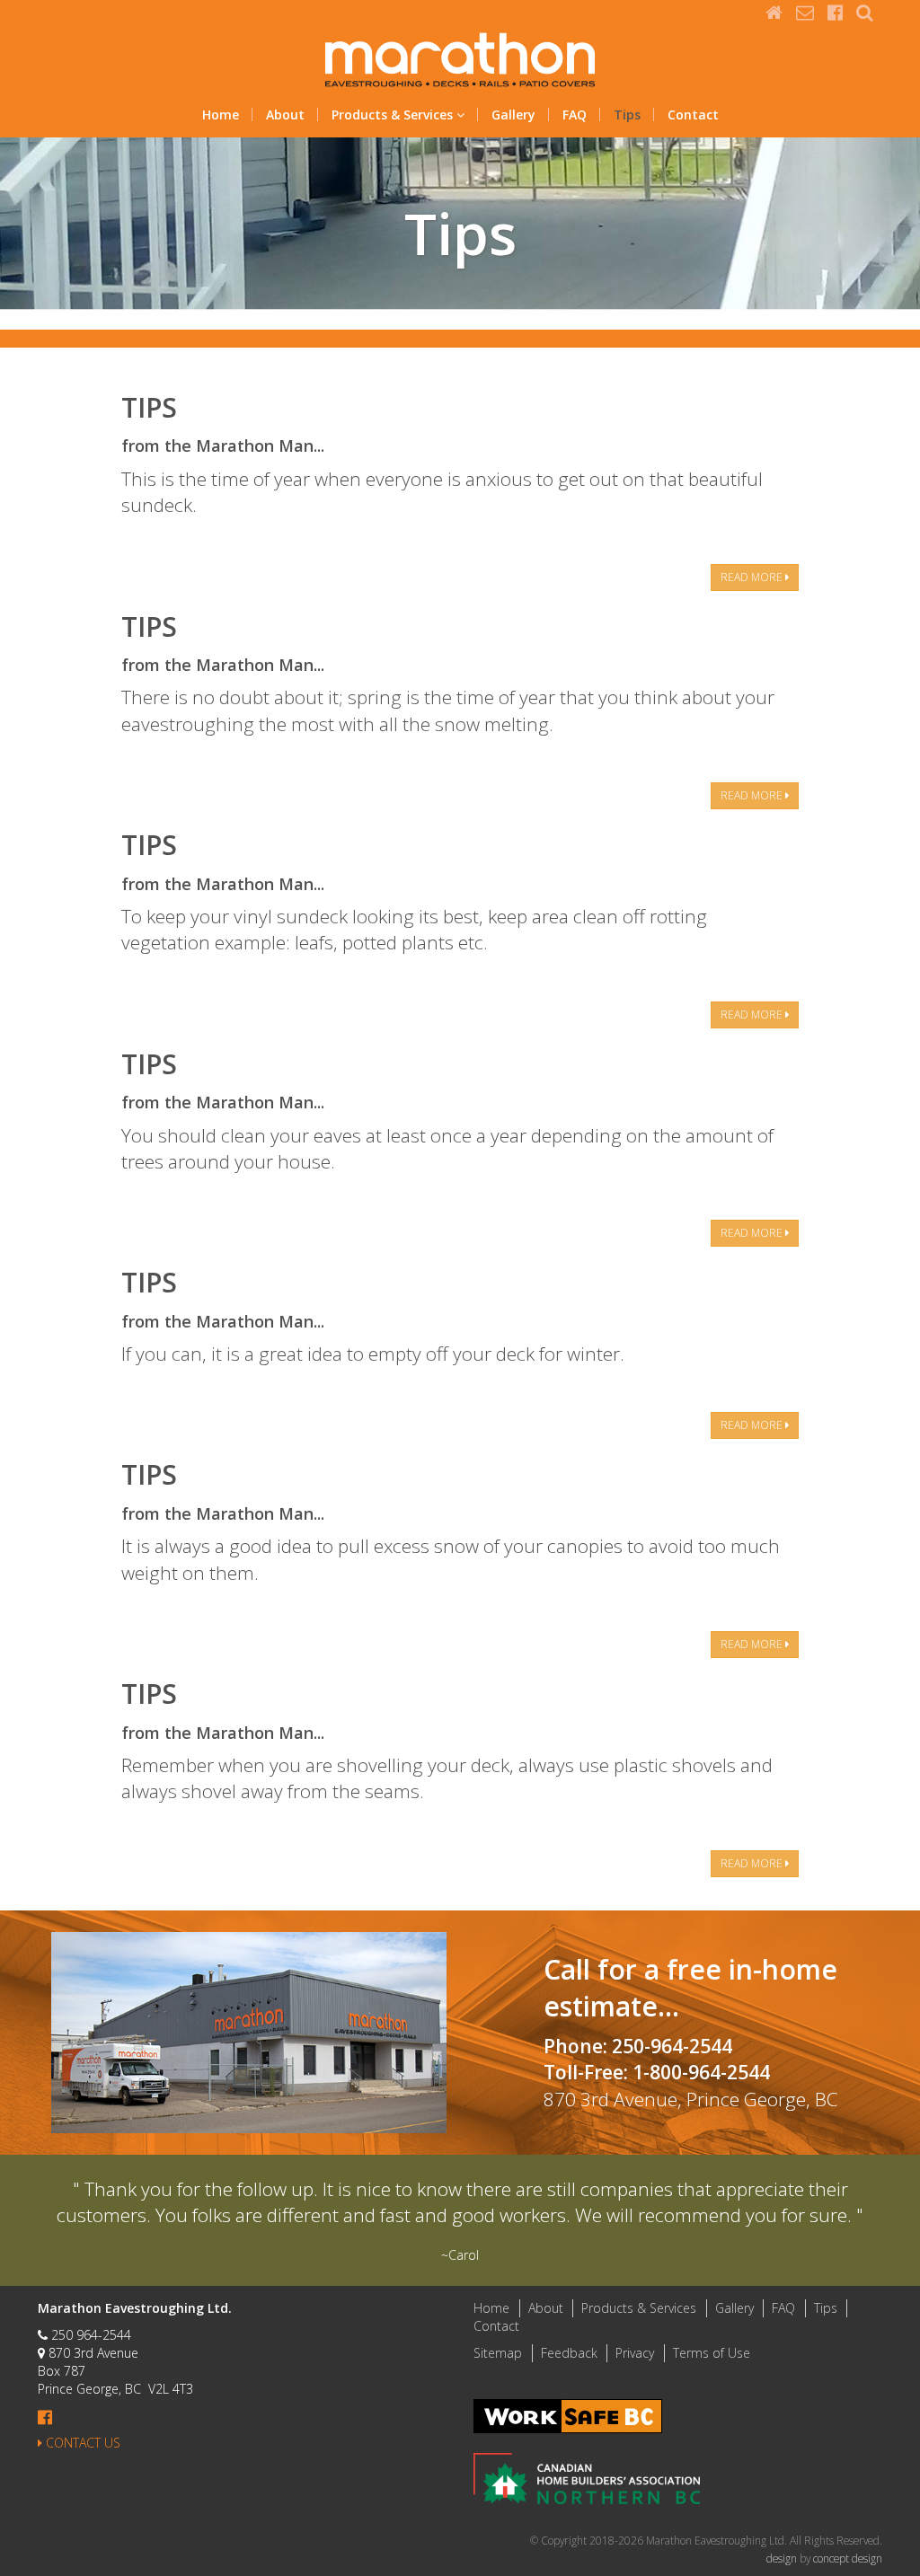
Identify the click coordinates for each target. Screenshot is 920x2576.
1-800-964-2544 (701, 2072)
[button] (865, 12)
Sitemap (498, 2353)
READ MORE (753, 577)
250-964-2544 (674, 2046)
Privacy (635, 2353)
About (285, 115)
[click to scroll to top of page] (896, 2552)
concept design (848, 2558)
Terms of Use (712, 2353)
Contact (693, 115)
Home (221, 115)
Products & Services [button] (394, 115)
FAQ (575, 115)
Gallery (513, 115)
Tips (627, 115)
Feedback (569, 2353)
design (783, 2558)
